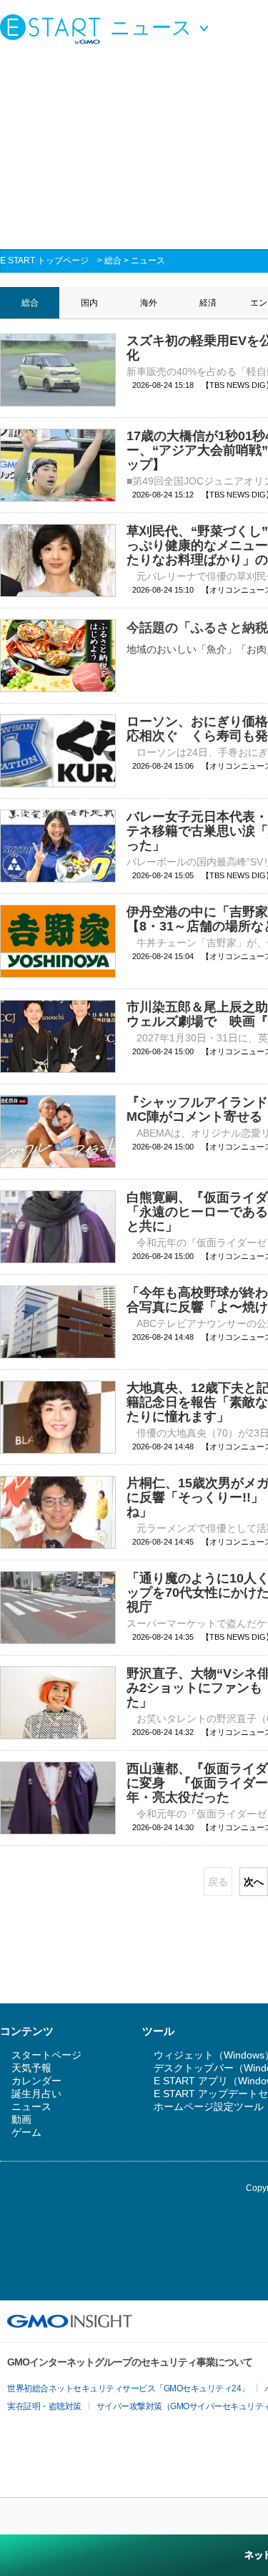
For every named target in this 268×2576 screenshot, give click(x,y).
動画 (21, 2119)
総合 (113, 261)
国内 (89, 303)
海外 (149, 303)
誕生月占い (36, 2094)
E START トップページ (44, 261)
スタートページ (46, 2055)
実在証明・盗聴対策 (44, 2406)
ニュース (148, 261)
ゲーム (26, 2132)
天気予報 (31, 2068)
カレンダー (36, 2081)
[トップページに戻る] (54, 29)
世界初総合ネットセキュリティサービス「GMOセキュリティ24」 (128, 2388)
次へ (254, 1882)
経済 (208, 303)
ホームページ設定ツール (209, 2106)
